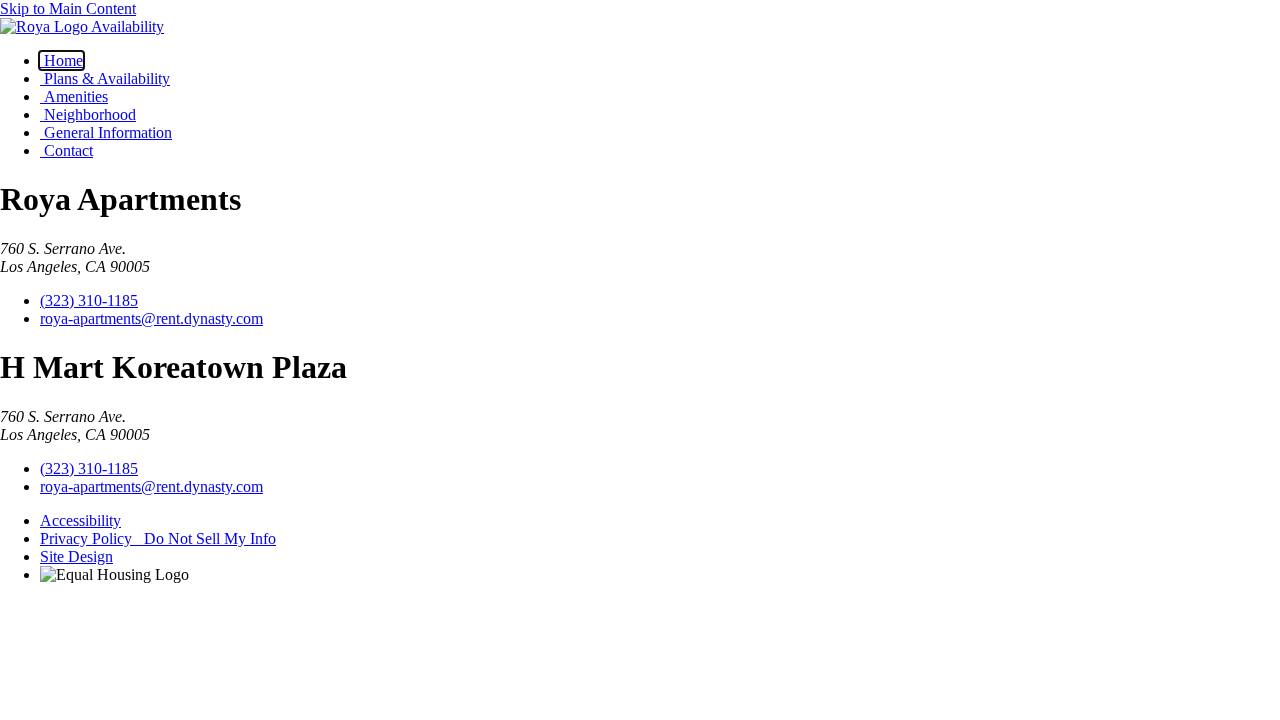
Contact (66, 150)
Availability (127, 26)
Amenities (74, 96)
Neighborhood (88, 114)
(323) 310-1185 (89, 300)
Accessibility (80, 520)
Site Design (76, 556)
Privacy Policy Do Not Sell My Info (158, 538)
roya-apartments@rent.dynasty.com (151, 318)
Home (61, 60)
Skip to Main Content (68, 8)
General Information (106, 132)
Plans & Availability (105, 78)
